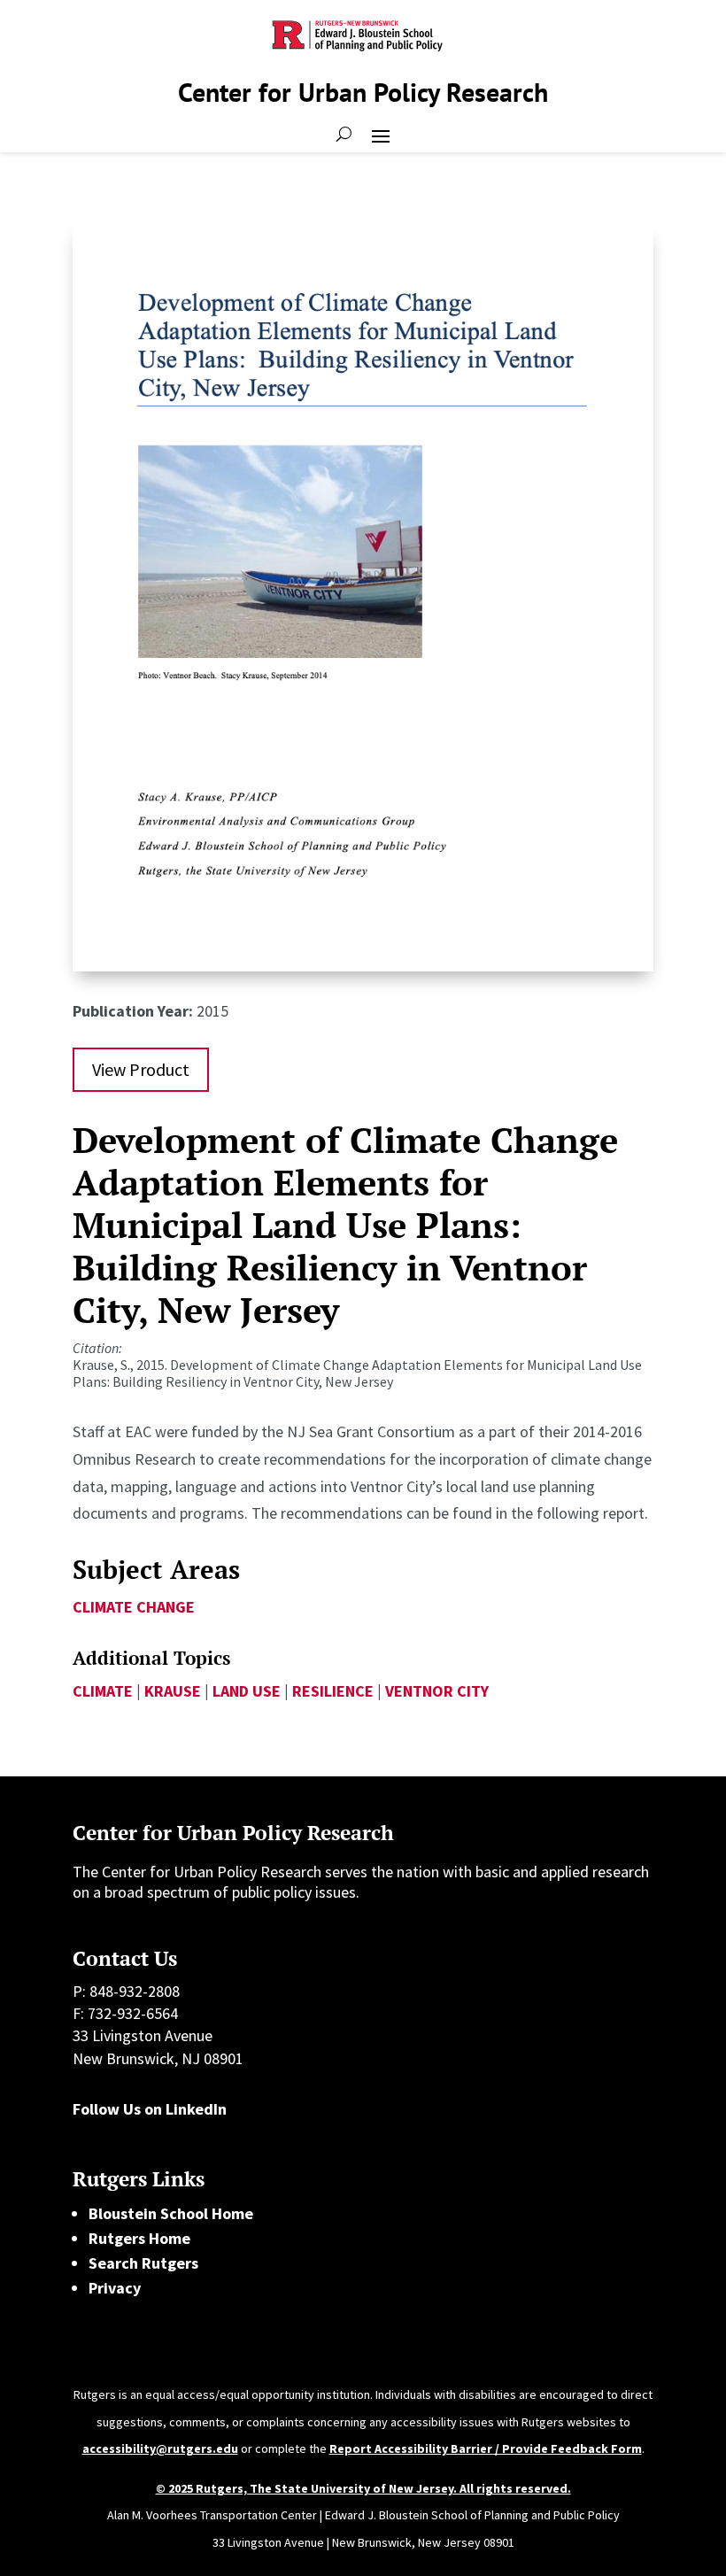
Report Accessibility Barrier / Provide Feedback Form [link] (486, 2448)
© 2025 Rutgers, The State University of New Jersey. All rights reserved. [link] (363, 2488)
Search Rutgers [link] (143, 2263)
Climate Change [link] (134, 1607)
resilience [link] (333, 1691)
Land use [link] (247, 1691)
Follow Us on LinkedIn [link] (150, 2109)
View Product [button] (141, 1069)
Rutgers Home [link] (139, 2238)
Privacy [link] (115, 2288)
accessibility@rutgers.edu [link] (160, 2448)
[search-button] (344, 135)
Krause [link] (173, 1691)
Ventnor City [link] (437, 1691)
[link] (363, 966)
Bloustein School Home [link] (171, 2213)
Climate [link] (103, 1691)
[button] (381, 135)
